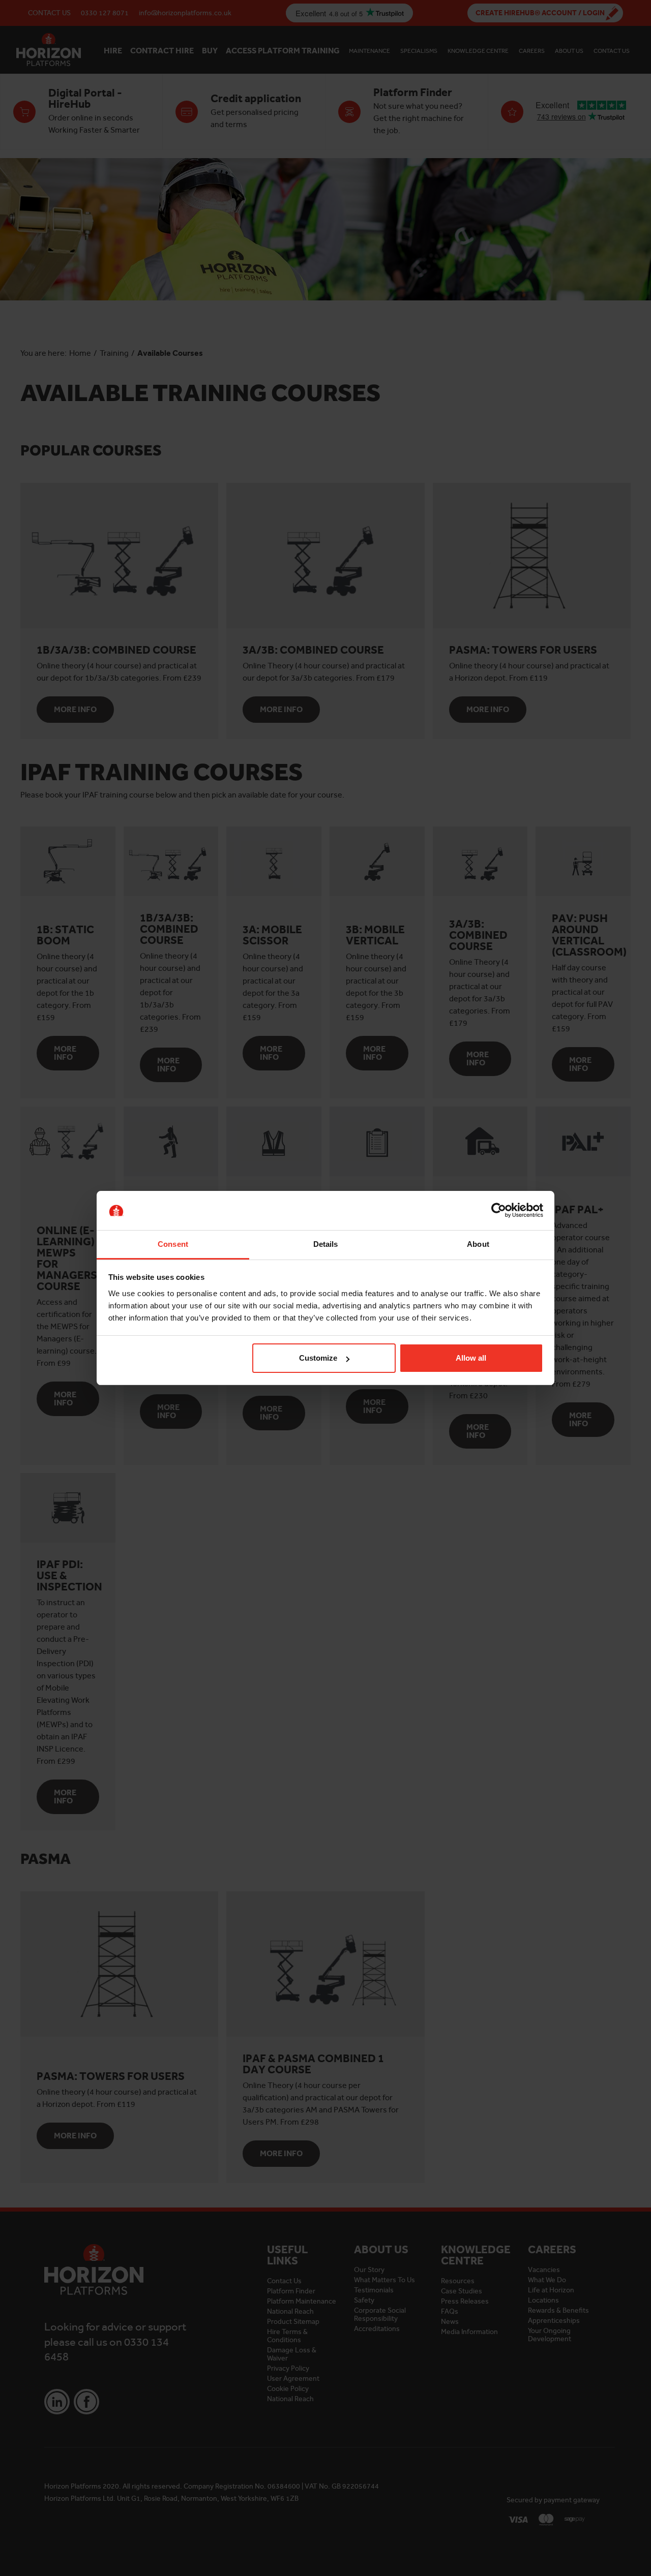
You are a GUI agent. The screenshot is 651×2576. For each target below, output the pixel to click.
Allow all (471, 1358)
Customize (318, 1358)
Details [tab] (326, 1244)
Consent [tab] (173, 1244)
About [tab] (478, 1244)
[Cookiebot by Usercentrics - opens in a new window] (499, 1211)
